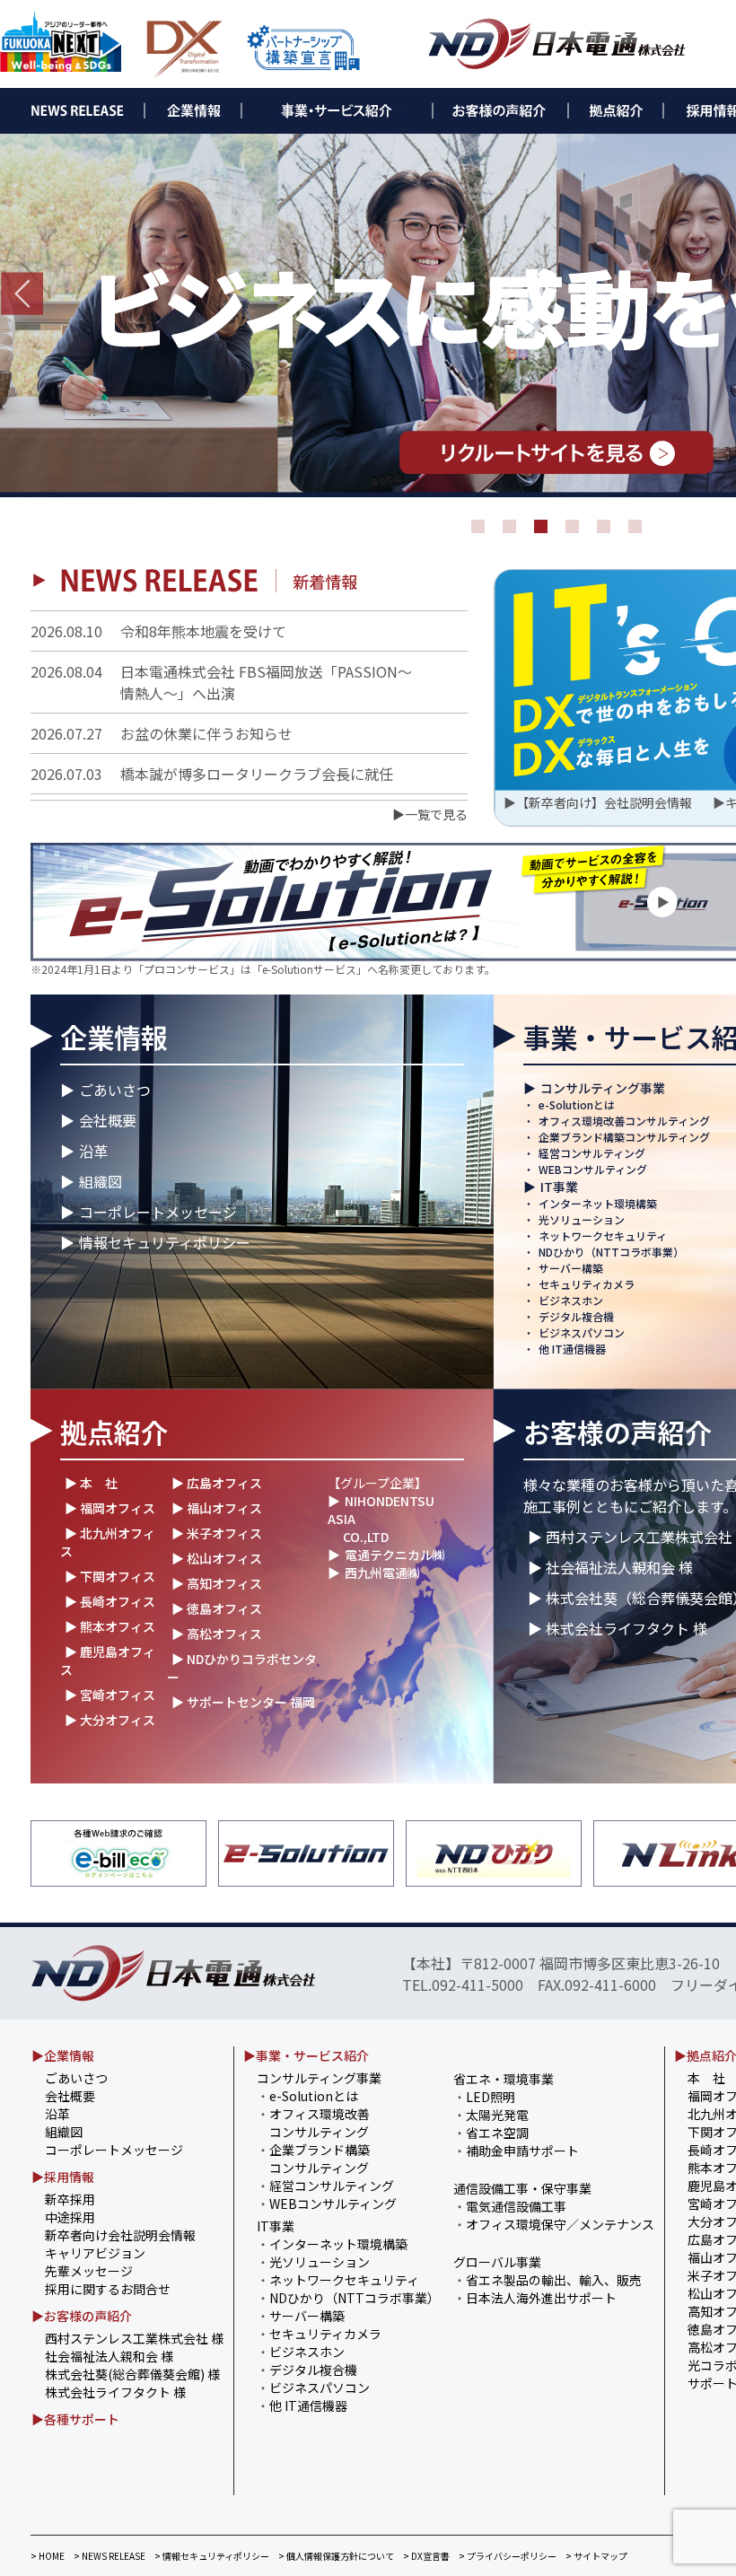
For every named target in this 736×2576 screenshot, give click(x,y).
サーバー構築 (571, 1268)
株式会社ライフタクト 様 (115, 2392)
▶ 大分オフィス (110, 1720)
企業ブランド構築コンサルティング (624, 1137)
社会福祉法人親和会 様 (109, 2356)
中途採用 (70, 2217)
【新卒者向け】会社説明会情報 (604, 802)
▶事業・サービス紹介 (306, 2055)
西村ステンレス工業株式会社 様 (134, 2338)
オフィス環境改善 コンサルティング (313, 2123)
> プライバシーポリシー (508, 2556)
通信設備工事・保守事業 (522, 2188)
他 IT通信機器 (572, 1349)
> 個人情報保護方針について (336, 2556)
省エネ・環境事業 (504, 2079)
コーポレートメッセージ (158, 1212)
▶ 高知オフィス (217, 1583)
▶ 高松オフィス (217, 1634)
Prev (22, 294)
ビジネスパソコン (582, 1332)
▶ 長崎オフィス (110, 1601)
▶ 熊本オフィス (110, 1626)
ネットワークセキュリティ (603, 1235)
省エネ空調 (497, 2133)
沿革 (93, 1151)
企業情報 (114, 1037)
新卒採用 (70, 2199)
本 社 (706, 2078)
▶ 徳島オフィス (217, 1608)
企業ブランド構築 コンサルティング (313, 2159)
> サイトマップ (596, 2556)
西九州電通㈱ (382, 1573)
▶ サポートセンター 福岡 (243, 1702)
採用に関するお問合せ (108, 2289)
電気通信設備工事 (516, 2206)
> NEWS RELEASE (110, 2556)
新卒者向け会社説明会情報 (120, 2235)
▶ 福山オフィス (217, 1508)
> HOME (48, 2556)
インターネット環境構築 (598, 1203)
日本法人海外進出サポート (541, 2298)
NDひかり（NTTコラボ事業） (611, 1252)
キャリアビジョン (95, 2253)
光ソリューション (582, 1219)
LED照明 (491, 2097)
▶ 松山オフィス (217, 1558)
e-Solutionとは (577, 1104)
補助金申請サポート (522, 2151)
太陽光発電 (497, 2115)
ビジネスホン (571, 1300)
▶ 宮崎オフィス (110, 1695)
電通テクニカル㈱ (395, 1555)
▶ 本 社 (91, 1483)
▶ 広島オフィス (217, 1483)
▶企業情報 (63, 2055)
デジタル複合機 (576, 1316)
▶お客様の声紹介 (82, 2316)
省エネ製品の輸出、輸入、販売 (554, 2280)
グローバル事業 (497, 2262)
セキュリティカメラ (587, 1284)
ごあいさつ (115, 1090)
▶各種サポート (75, 2419)
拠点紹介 (114, 1432)
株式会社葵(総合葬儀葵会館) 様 (132, 2374)
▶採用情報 (63, 2177)
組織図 (101, 1181)
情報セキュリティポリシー (165, 1242)
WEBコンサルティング (593, 1169)
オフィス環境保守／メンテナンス (560, 2224)
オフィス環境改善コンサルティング (624, 1121)
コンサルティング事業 (603, 1088)
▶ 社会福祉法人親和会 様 (610, 1567)
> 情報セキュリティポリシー (212, 2556)
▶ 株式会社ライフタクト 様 (618, 1628)
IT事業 (559, 1187)
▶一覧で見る (430, 814)
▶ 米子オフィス (217, 1533)
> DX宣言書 (426, 2556)
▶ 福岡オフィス (110, 1508)
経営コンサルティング (592, 1153)
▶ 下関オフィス (110, 1576)
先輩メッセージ (89, 2271)
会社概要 (108, 1120)
